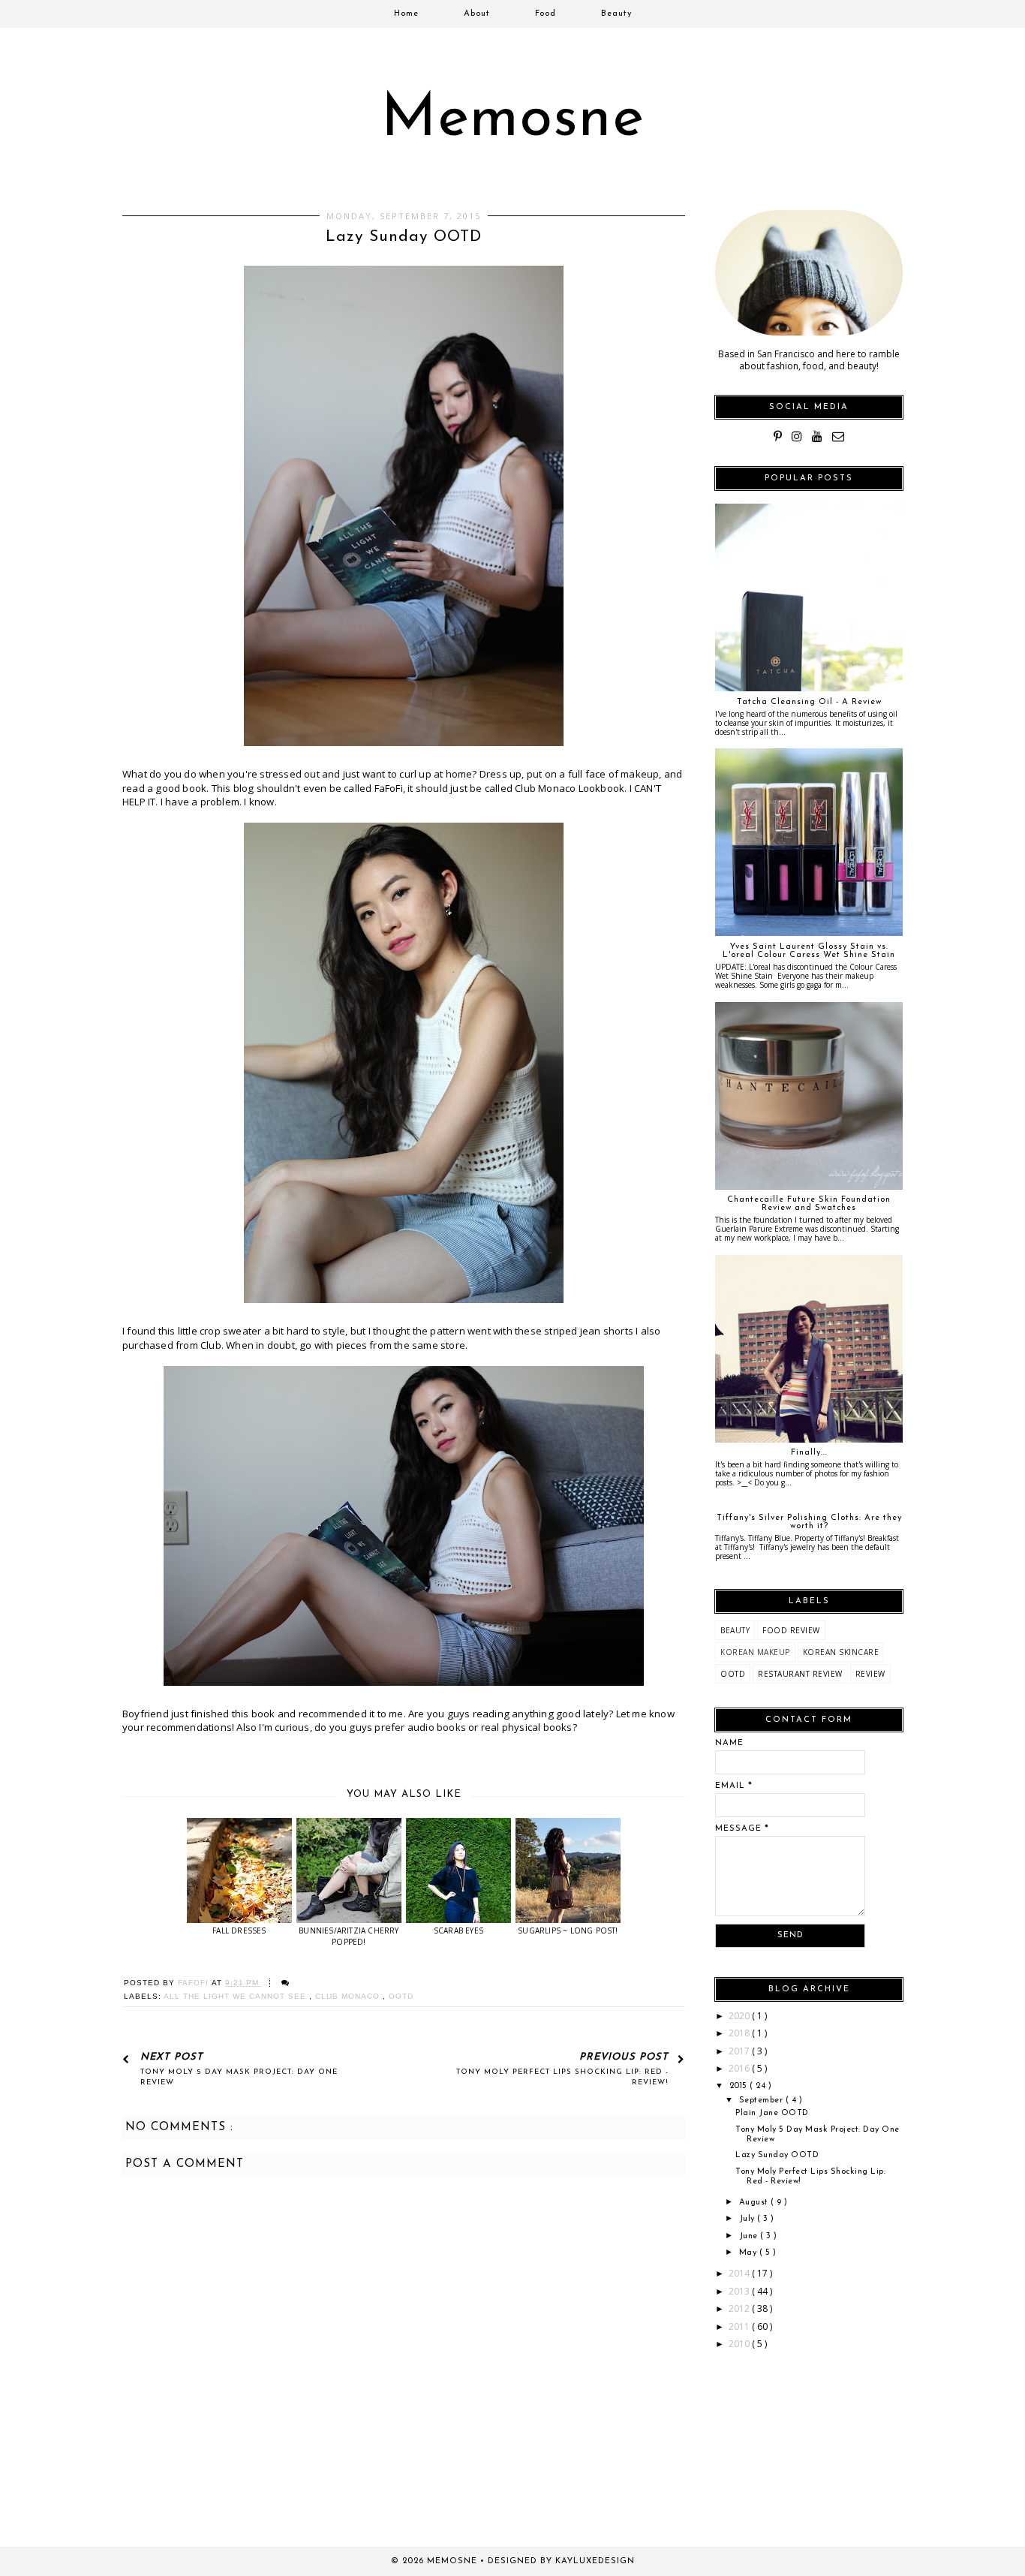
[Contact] (838, 436)
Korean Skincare (841, 1652)
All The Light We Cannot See (236, 1996)
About (477, 14)
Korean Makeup (755, 1652)
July (748, 2219)
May (749, 2253)
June (750, 2236)
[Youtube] (817, 436)
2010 (740, 2344)
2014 (740, 2273)
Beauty (616, 14)
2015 (740, 2086)
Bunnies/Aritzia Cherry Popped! (349, 1936)
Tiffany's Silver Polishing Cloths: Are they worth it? (809, 1522)
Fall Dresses (239, 1930)
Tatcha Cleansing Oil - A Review (809, 702)
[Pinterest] (778, 436)
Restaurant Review (800, 1674)
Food (546, 14)
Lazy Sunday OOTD (777, 2155)
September (762, 2101)
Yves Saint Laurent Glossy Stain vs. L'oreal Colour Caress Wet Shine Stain (809, 951)
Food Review (791, 1630)
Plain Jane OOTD (772, 2113)
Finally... (809, 1453)
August (755, 2203)
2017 (740, 2051)
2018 (740, 2033)
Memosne (513, 120)
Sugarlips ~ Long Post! (568, 1930)
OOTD (401, 1996)
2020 (740, 2016)
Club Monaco (349, 1996)
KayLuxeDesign (595, 2561)
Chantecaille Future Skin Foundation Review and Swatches (809, 1204)
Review (870, 1674)
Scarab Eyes (458, 1930)
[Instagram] (797, 436)
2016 (740, 2068)
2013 (740, 2291)
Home (406, 14)
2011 (740, 2326)
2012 (740, 2308)
